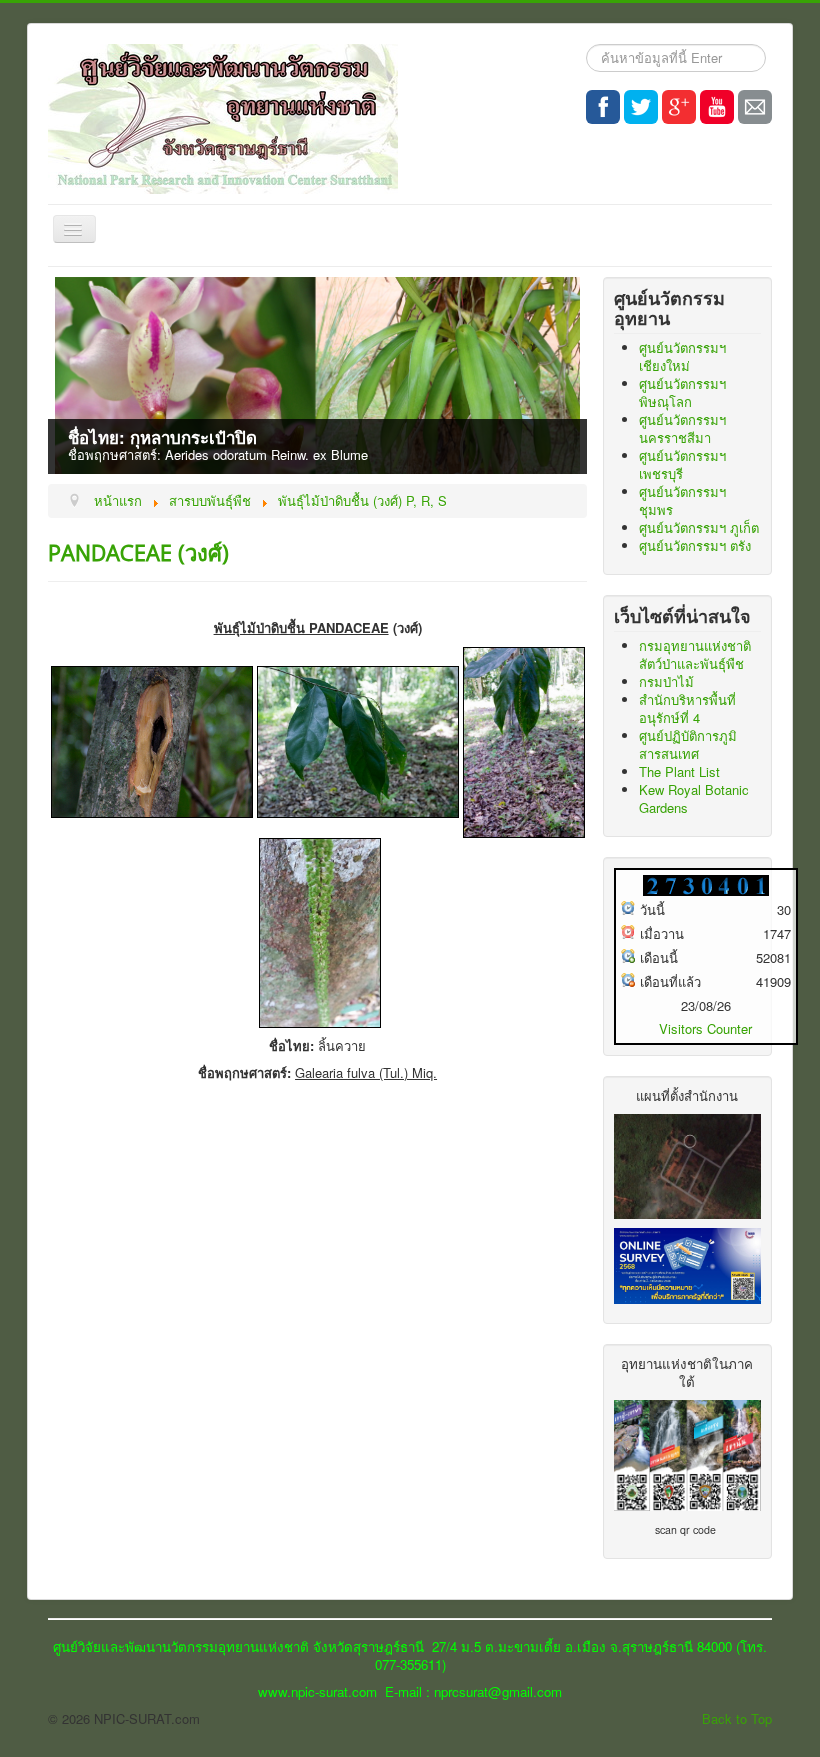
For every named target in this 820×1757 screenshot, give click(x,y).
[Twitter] (641, 107)
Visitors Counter (705, 1028)
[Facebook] (603, 107)
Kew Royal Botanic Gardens (694, 798)
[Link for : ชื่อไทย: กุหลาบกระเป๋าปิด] (317, 375)
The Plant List (679, 771)
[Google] (679, 107)
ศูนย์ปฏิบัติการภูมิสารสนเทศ (688, 744)
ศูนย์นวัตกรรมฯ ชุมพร (682, 500)
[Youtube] (717, 107)
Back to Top (737, 1718)
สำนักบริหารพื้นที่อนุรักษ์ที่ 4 (687, 708)
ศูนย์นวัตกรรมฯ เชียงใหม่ (682, 356)
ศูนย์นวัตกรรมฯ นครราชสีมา (682, 428)
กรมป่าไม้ (666, 681)
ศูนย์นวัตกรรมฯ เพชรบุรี (682, 464)
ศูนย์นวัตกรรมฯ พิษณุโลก (682, 392)
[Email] (755, 107)
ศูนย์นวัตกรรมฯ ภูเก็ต (699, 527)
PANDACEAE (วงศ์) (138, 552)
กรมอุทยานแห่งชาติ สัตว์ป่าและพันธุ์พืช (695, 654)
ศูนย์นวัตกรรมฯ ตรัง (695, 545)
